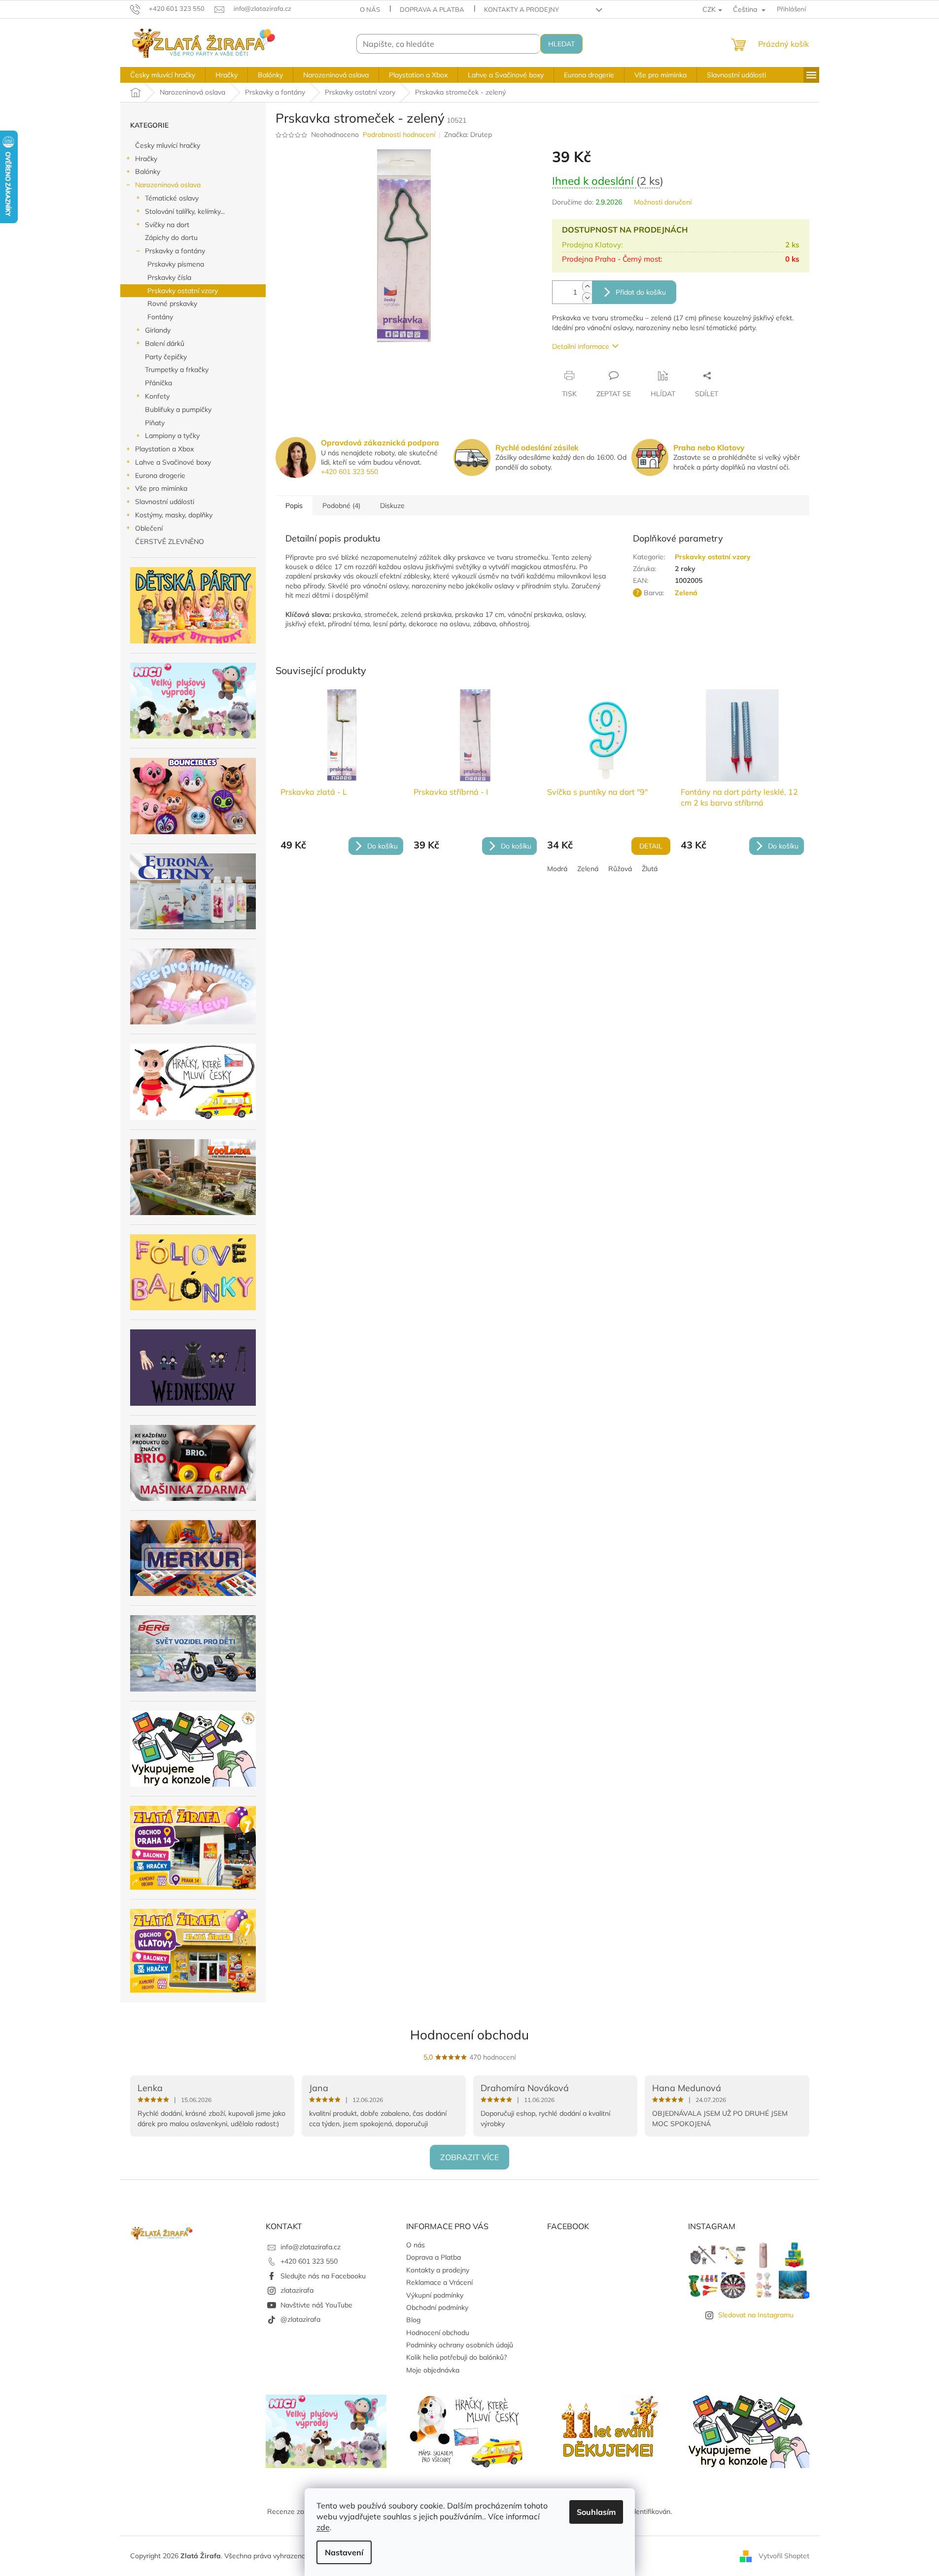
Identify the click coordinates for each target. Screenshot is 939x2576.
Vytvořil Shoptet (784, 2555)
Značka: (468, 135)
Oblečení (149, 528)
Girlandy (158, 330)
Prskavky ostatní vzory (183, 291)
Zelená (588, 869)
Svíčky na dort (167, 225)
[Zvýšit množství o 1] (587, 287)
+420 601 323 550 (349, 472)
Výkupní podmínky (435, 2295)
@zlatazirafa (300, 2319)
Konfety (157, 396)
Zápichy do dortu (171, 237)
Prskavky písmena (176, 264)
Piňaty (155, 423)
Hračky (146, 159)
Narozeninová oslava (168, 185)
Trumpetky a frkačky (177, 370)
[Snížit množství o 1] (587, 298)
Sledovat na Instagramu (756, 2315)
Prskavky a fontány (175, 251)
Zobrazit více (469, 2157)
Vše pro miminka (161, 488)
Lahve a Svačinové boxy (173, 462)
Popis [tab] (294, 506)
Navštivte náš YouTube (316, 2305)
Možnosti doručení (663, 202)
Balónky (148, 171)
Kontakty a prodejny (522, 9)
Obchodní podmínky (437, 2307)
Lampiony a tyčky (172, 436)
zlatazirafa (297, 2290)
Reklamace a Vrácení (439, 2282)
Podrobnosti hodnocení (399, 135)
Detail (651, 846)
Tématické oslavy (172, 198)
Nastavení (344, 2552)
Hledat (561, 44)
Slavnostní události (165, 502)
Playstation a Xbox (164, 449)
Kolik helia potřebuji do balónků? (456, 2357)
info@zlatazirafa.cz (311, 2247)
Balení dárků (165, 343)
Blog (413, 2320)
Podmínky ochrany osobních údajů (460, 2345)
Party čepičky (166, 357)
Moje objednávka (433, 2370)
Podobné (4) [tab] (341, 506)
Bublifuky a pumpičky (178, 409)
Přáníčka (158, 383)
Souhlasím (596, 2512)
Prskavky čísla (169, 277)
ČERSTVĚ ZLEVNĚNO (170, 542)
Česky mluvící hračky (168, 145)
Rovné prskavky (172, 304)
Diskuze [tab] (392, 506)
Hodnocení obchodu (469, 2035)
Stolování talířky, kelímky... (185, 211)
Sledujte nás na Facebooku (323, 2276)
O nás (370, 9)
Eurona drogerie (160, 475)
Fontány (160, 317)
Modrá (557, 869)
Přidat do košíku (641, 292)
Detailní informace (581, 346)
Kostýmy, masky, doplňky (174, 515)
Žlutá (650, 869)
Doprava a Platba (432, 9)
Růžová (620, 869)
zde (323, 2527)
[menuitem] (163, 75)
